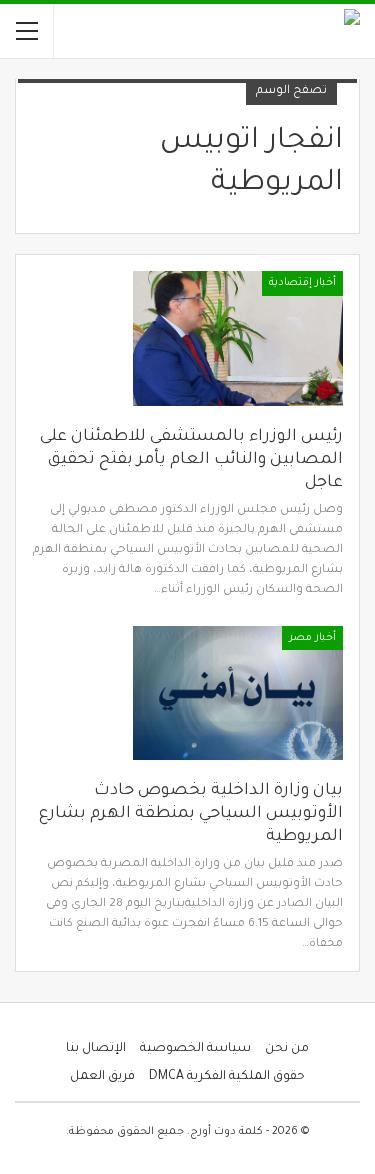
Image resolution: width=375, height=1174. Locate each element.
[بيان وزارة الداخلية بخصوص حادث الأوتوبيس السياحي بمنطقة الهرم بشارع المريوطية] (238, 693)
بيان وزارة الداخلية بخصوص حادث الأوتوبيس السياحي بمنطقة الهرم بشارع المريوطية (191, 814)
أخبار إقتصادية (302, 283)
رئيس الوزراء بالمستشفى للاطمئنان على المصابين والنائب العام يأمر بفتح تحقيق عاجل (191, 460)
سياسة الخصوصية (195, 1049)
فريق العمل (102, 1077)
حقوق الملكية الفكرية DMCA (227, 1077)
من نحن (287, 1049)
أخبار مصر (312, 638)
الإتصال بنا (96, 1049)
